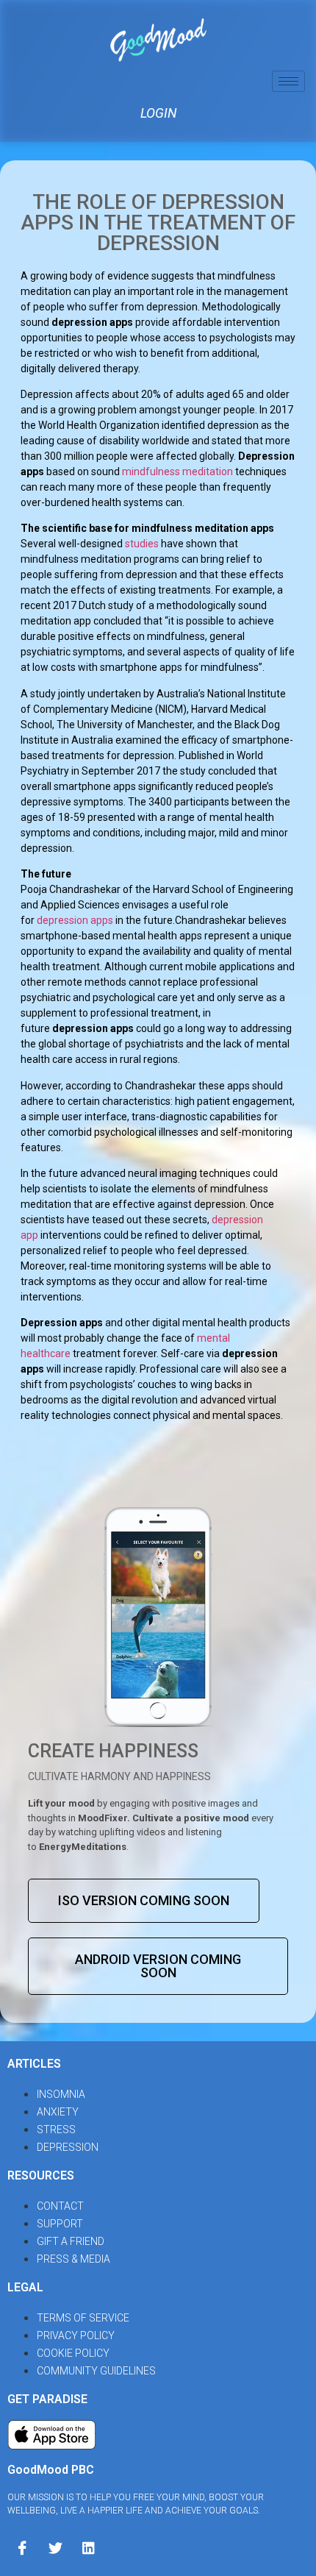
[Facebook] (22, 2547)
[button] (144, 1901)
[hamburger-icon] (288, 81)
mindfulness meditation (177, 472)
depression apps (75, 920)
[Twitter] (55, 2547)
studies (142, 544)
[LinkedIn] (88, 2547)
